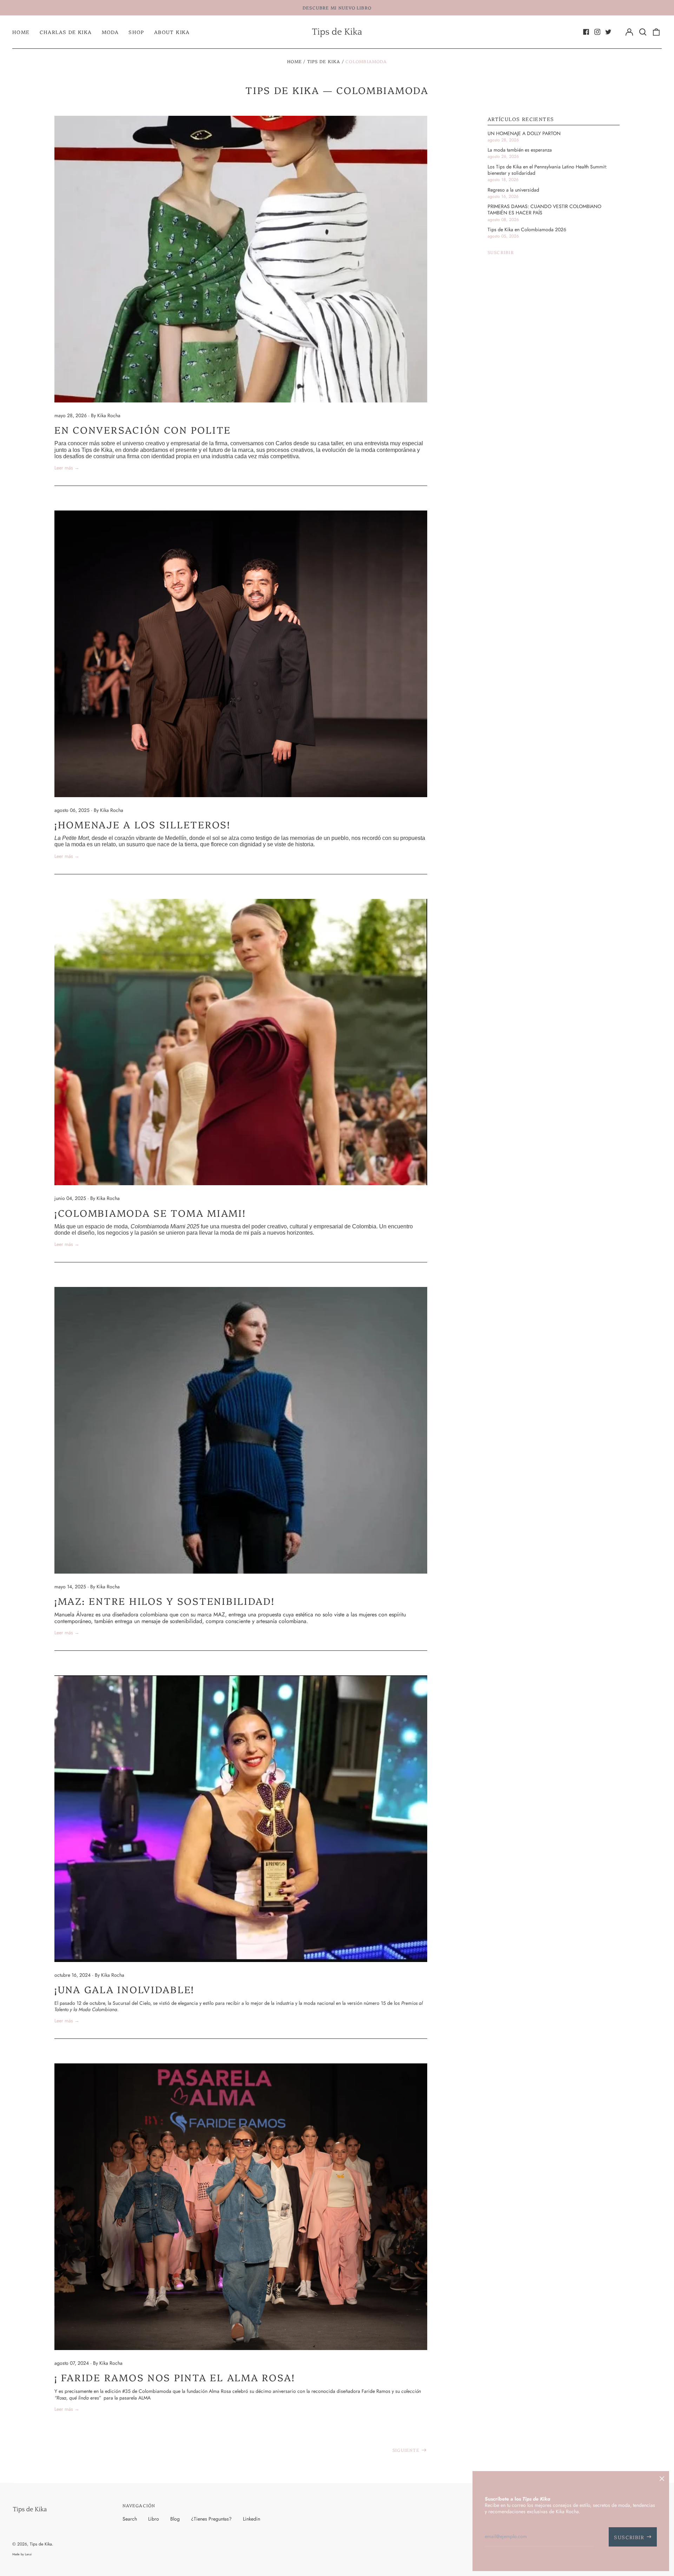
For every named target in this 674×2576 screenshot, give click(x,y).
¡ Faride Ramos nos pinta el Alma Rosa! (175, 2377)
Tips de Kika (324, 61)
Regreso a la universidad (513, 190)
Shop (136, 32)
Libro (154, 2519)
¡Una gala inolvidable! (124, 1989)
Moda (110, 32)
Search (130, 2519)
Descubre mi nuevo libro (337, 8)
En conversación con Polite (143, 429)
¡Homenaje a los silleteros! (143, 824)
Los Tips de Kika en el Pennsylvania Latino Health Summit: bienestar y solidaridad (547, 170)
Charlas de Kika (66, 32)
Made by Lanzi (22, 2554)
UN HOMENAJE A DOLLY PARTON (524, 133)
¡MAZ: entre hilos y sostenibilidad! (165, 1601)
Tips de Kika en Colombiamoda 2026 (527, 229)
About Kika (172, 32)
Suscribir (501, 252)
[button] (643, 32)
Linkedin (252, 2519)
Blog (175, 2519)
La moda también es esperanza (520, 150)
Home (21, 32)
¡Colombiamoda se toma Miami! (150, 1213)
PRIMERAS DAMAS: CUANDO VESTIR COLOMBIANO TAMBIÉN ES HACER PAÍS (544, 209)
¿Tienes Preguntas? (211, 2519)
